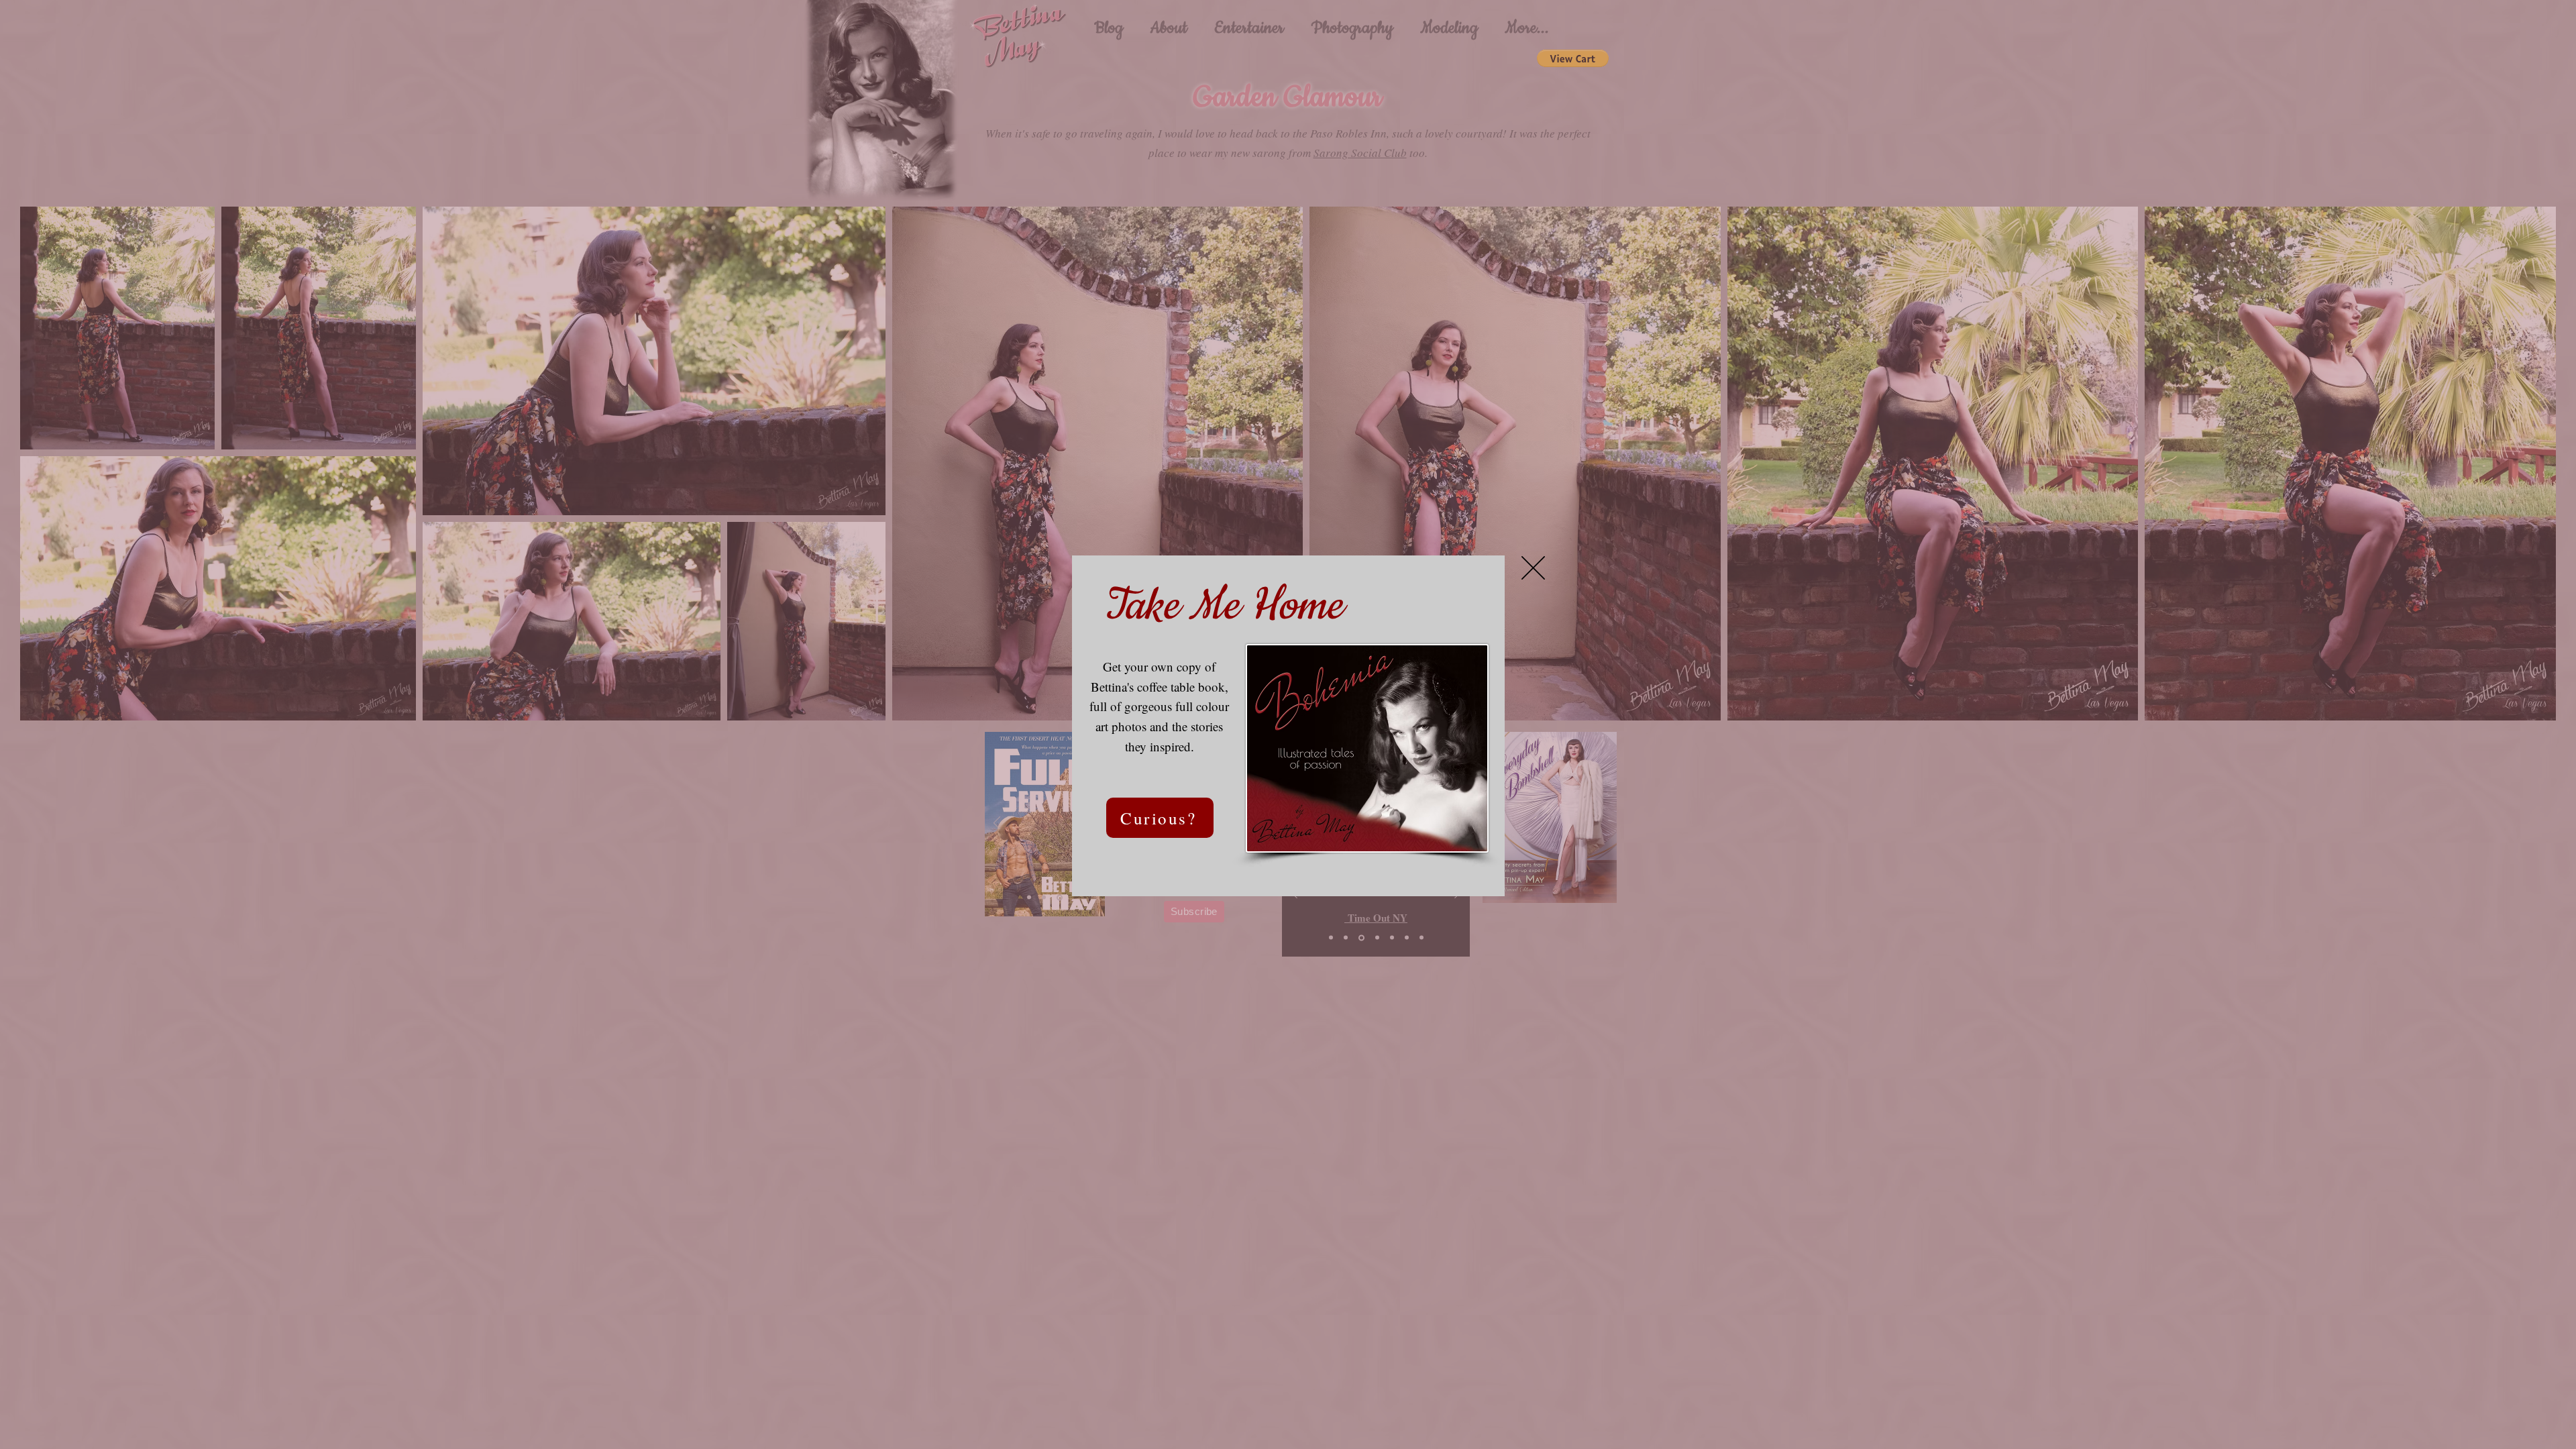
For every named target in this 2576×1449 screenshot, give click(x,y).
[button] (1533, 568)
